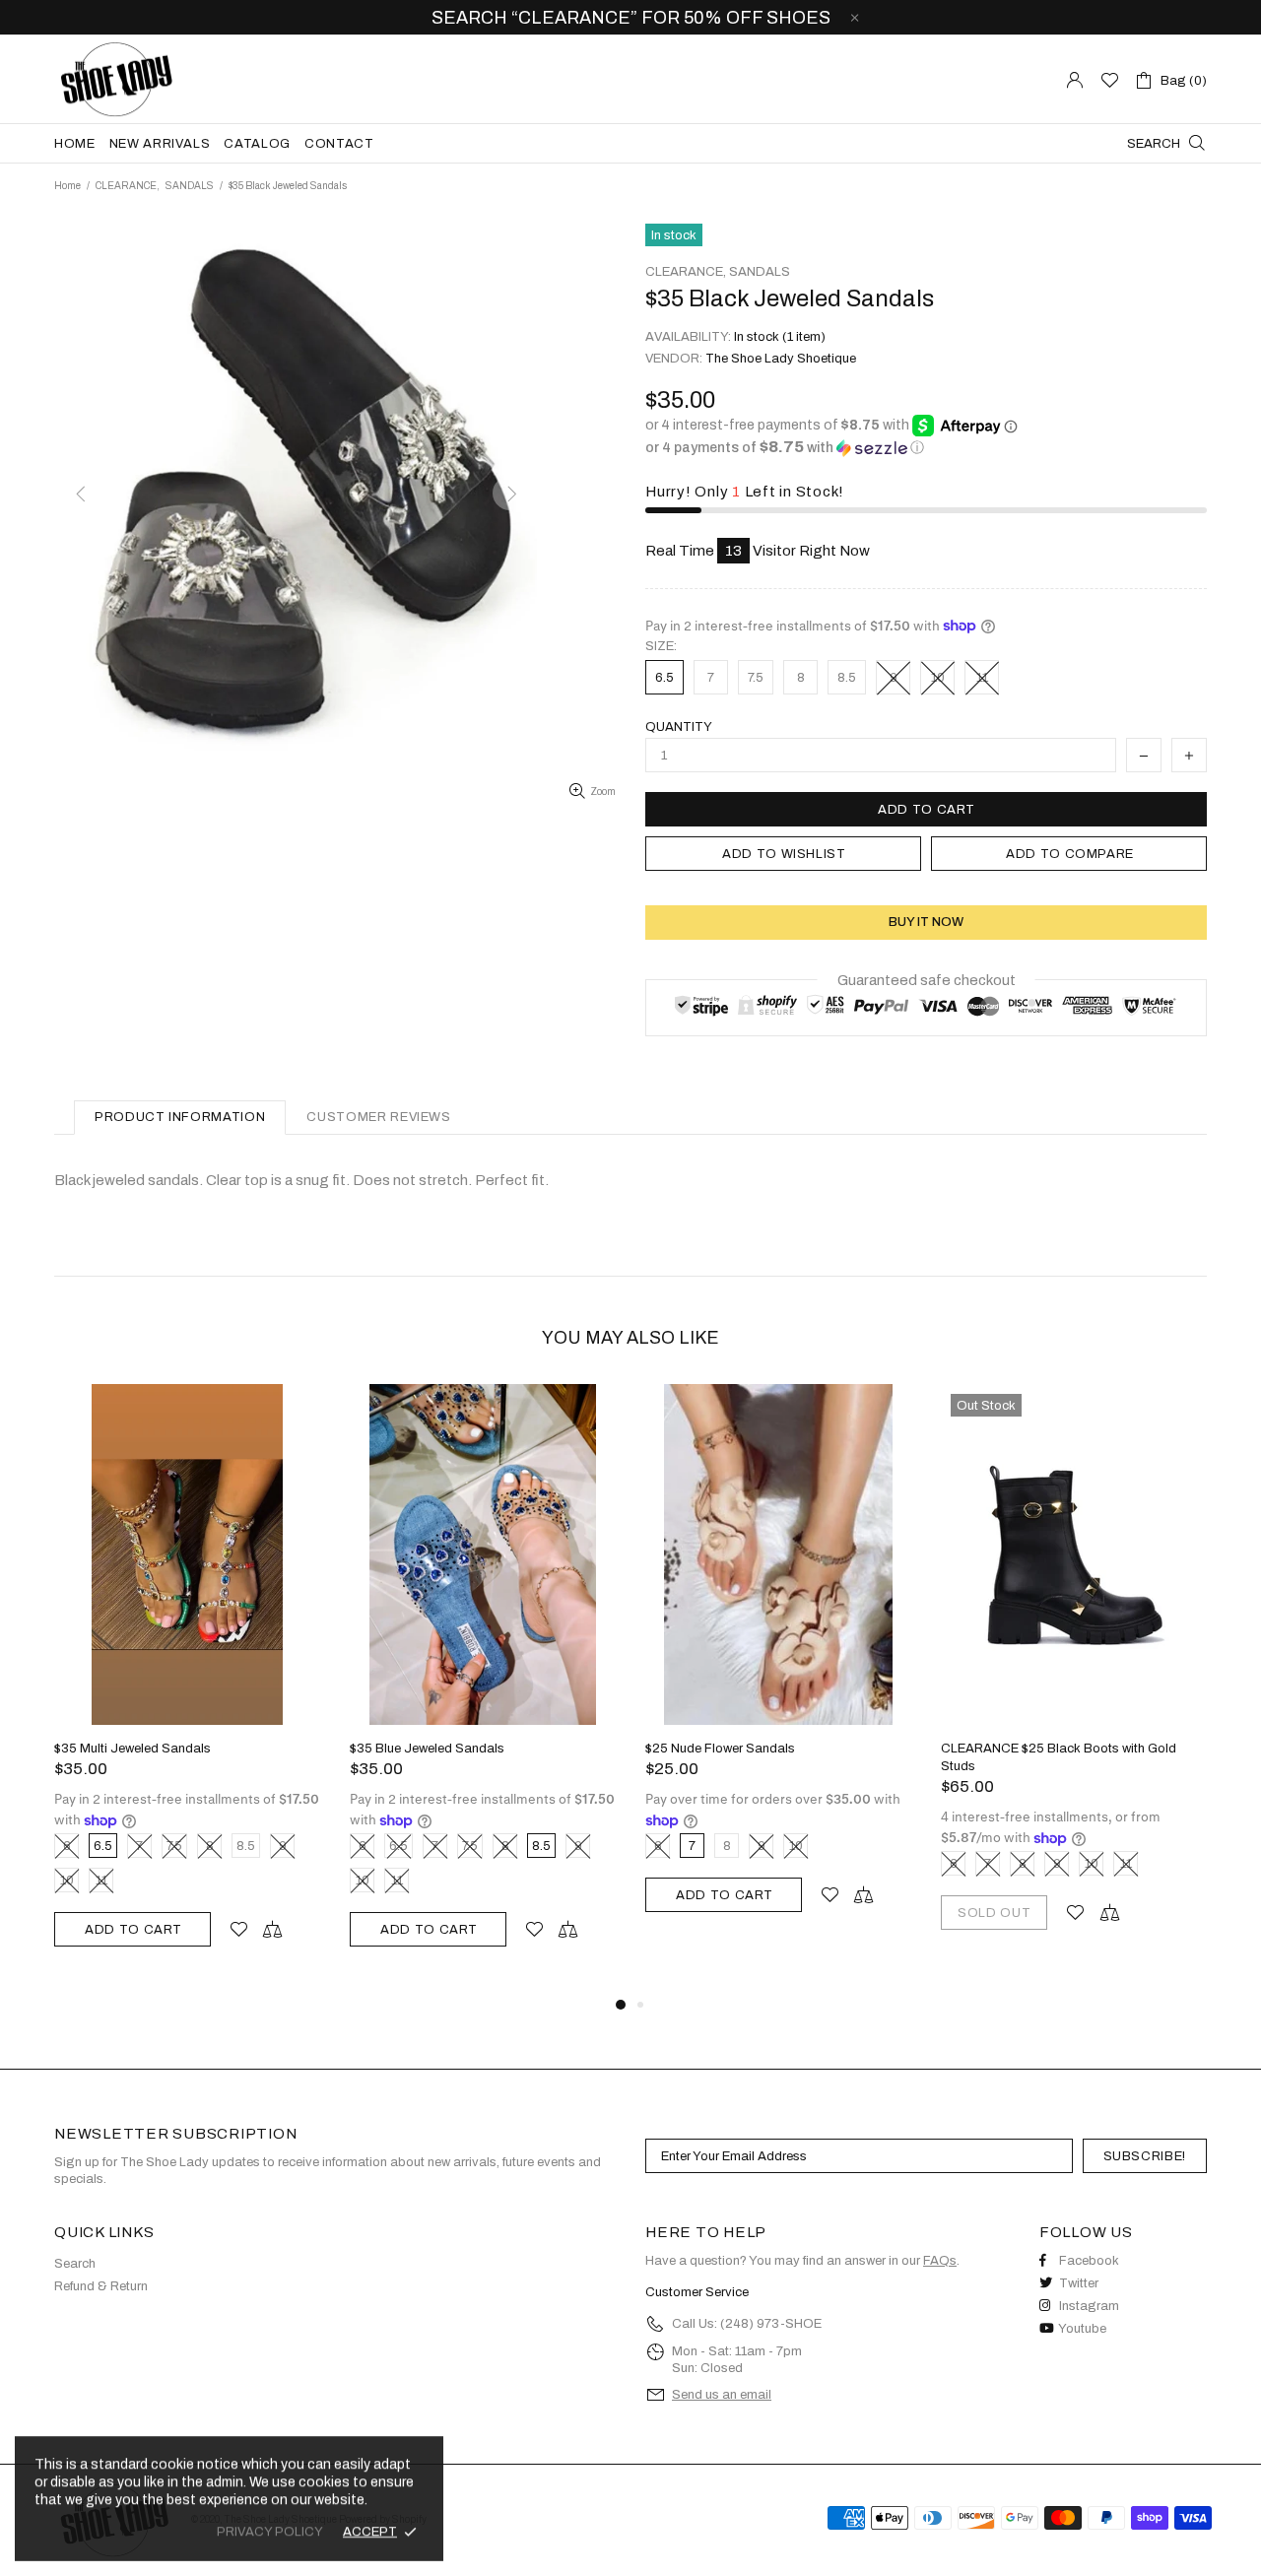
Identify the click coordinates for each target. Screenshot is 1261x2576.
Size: (661, 646)
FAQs (940, 2261)
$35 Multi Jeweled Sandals (133, 1749)
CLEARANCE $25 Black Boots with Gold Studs (1059, 1757)
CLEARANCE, (128, 186)
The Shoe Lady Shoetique (117, 79)
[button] (926, 448)
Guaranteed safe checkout (927, 980)
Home (67, 186)
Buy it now (926, 922)
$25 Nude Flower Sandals (720, 1749)
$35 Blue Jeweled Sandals (427, 1749)
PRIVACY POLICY (270, 2532)
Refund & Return (101, 2286)
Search (75, 2264)
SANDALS (190, 186)
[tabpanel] (187, 1688)
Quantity (679, 727)
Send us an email (722, 2395)
